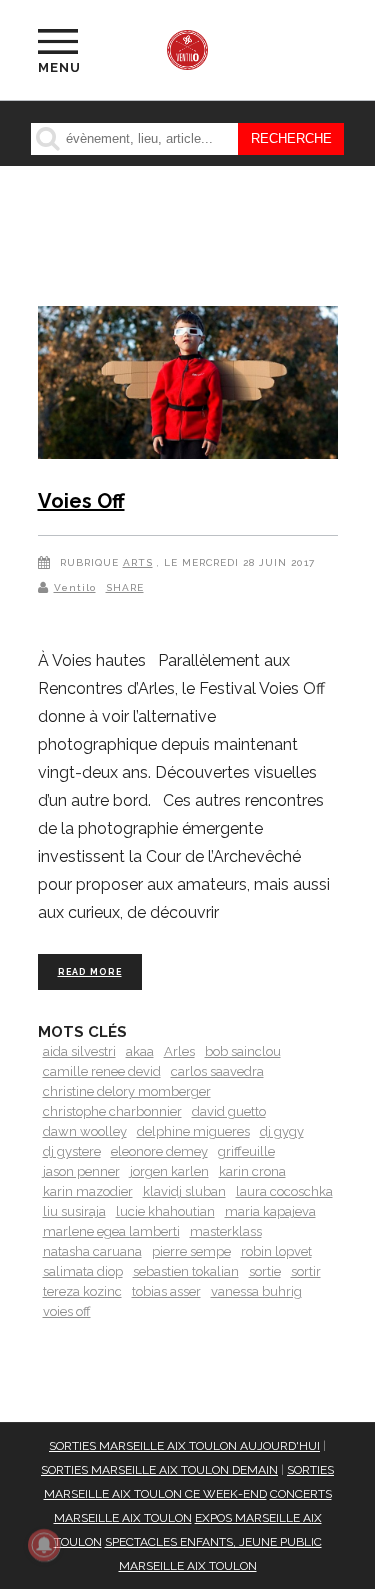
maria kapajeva (270, 1211)
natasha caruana (92, 1251)
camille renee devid (102, 1071)
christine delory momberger (127, 1091)
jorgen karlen (169, 1171)
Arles (179, 1051)
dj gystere (72, 1151)
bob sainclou (243, 1051)
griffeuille (246, 1151)
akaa (140, 1051)
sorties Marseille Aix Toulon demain (159, 1470)
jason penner (81, 1171)
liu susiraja (74, 1211)
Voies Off (81, 501)
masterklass (226, 1231)
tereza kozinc (82, 1291)
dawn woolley (85, 1131)
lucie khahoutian (165, 1211)
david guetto (229, 1111)
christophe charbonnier (112, 1111)
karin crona (252, 1171)
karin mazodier (88, 1191)
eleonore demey (159, 1151)
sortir (306, 1271)
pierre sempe (191, 1251)
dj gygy (282, 1131)
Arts (138, 562)
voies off (67, 1311)
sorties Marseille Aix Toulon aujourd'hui (184, 1446)
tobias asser (166, 1291)
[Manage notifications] (44, 1545)
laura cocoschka (284, 1191)
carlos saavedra (217, 1071)
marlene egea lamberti (111, 1231)
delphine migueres (193, 1131)
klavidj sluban (184, 1191)
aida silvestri (79, 1051)
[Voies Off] (188, 386)
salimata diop (83, 1271)
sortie (265, 1271)
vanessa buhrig (256, 1291)
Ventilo (75, 587)
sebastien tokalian (186, 1271)
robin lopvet (276, 1251)
